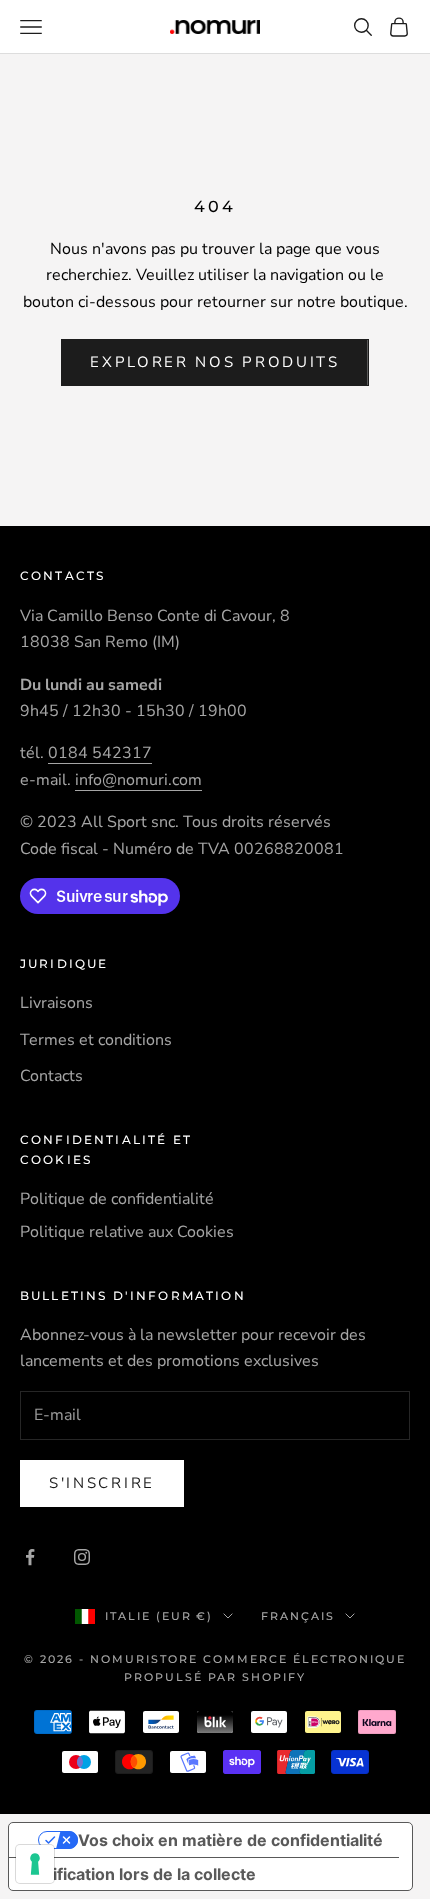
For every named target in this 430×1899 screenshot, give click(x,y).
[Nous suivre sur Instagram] (82, 1557)
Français (298, 1616)
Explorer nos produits (215, 362)
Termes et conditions (96, 1040)
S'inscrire (102, 1483)
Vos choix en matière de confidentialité (230, 1840)
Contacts (51, 1076)
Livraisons (56, 1003)
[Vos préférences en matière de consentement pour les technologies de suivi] (35, 1864)
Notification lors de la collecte (140, 1874)
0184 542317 (100, 753)
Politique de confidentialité (117, 1199)
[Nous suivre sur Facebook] (30, 1557)
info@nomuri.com (138, 780)
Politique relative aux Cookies (127, 1232)
